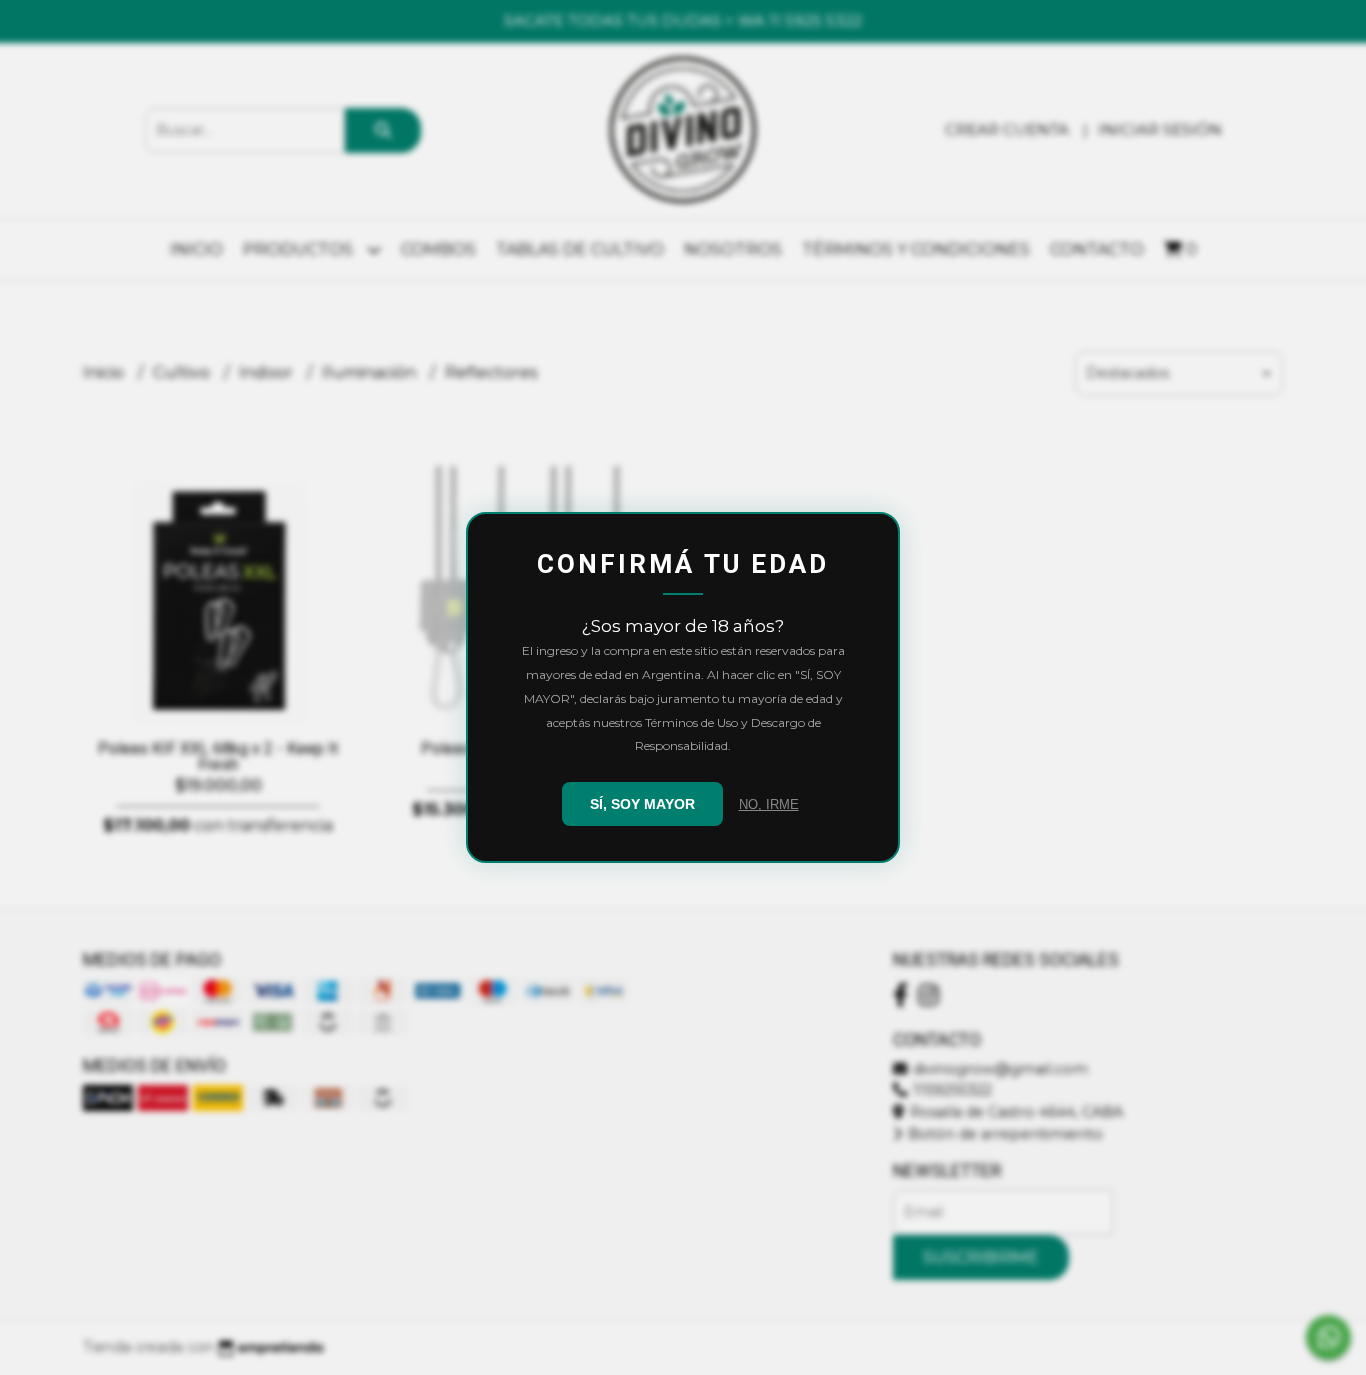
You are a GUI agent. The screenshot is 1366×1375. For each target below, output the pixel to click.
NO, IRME (769, 804)
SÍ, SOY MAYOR (642, 804)
